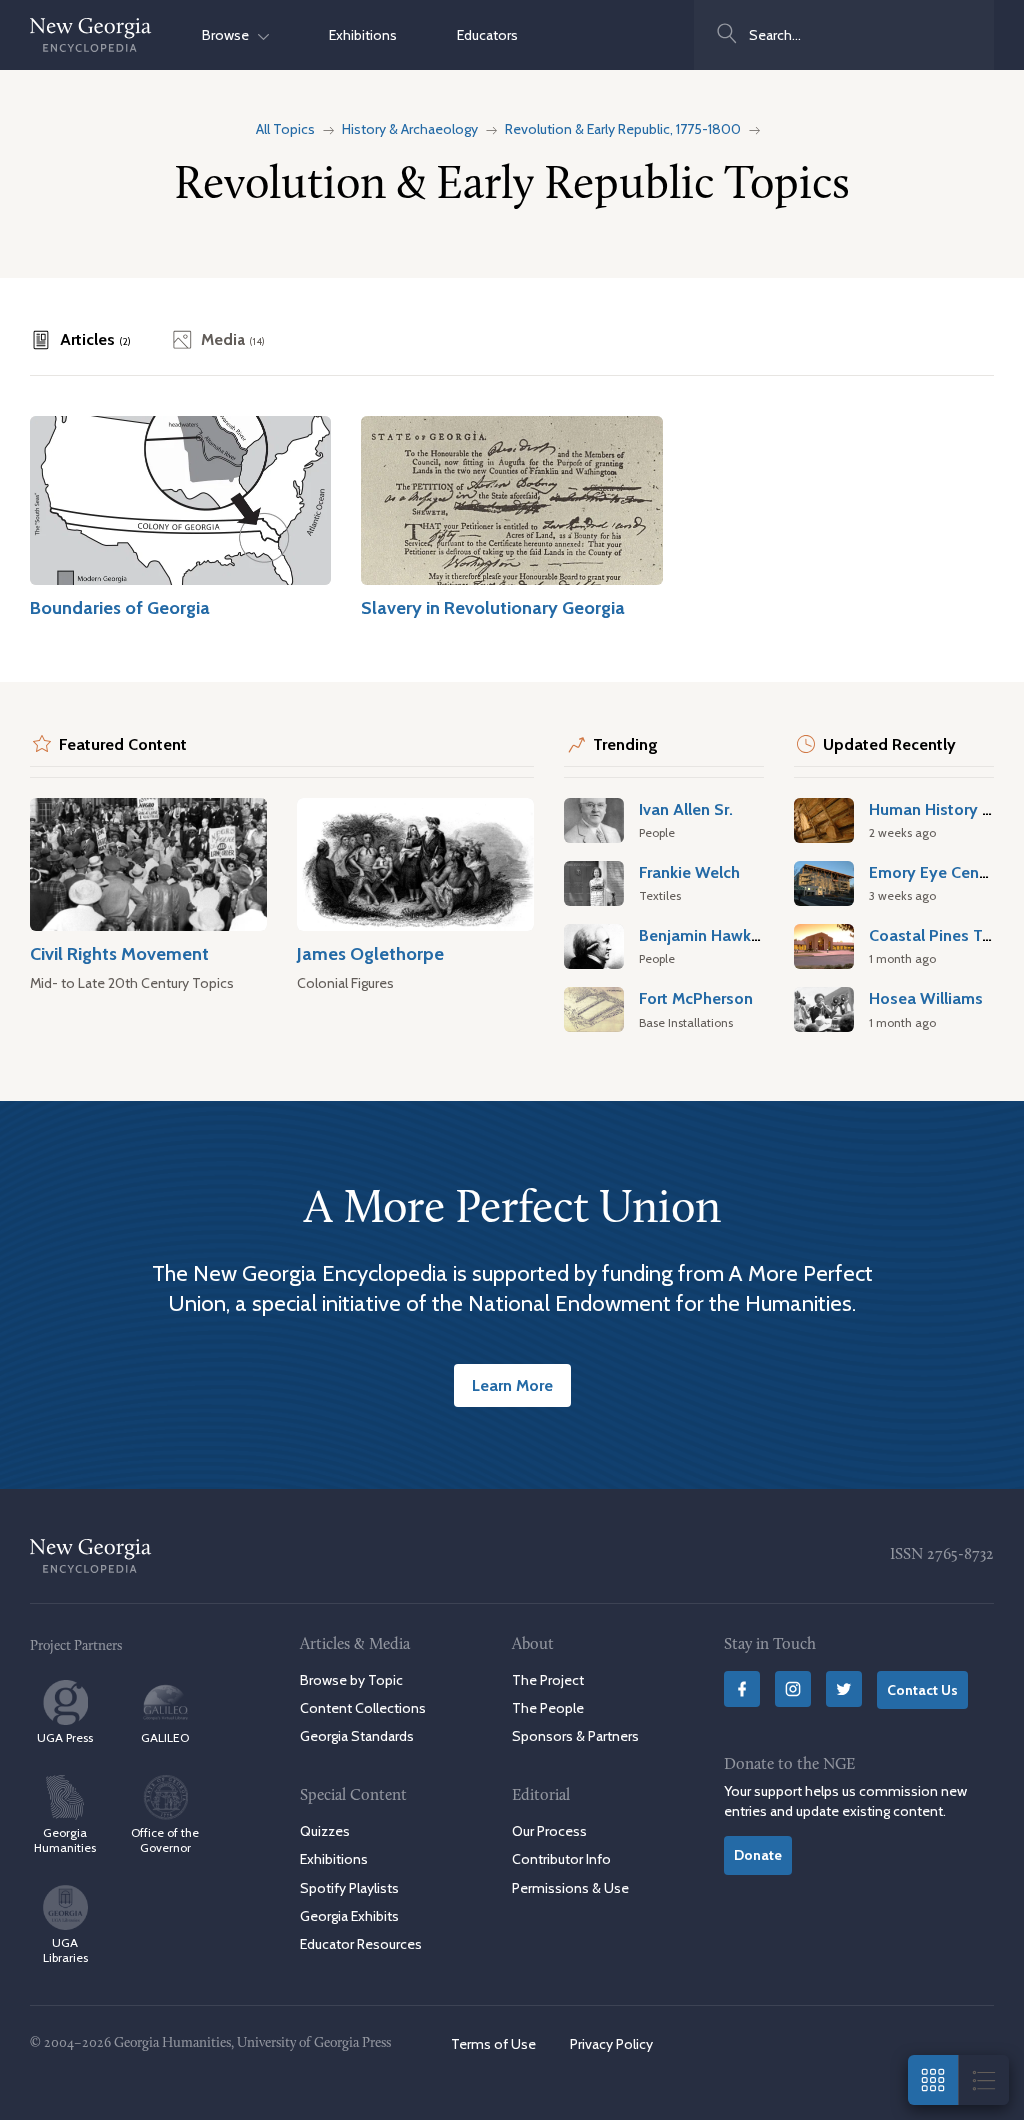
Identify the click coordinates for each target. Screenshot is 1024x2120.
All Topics (285, 129)
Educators (487, 35)
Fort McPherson (696, 998)
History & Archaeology (410, 129)
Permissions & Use (570, 1888)
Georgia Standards (357, 1736)
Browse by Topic (351, 1680)
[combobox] (844, 35)
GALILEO (165, 1737)
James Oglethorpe (370, 953)
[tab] (80, 340)
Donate (758, 1855)
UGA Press (65, 1737)
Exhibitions (363, 35)
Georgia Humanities (65, 1840)
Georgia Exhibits (349, 1916)
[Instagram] (793, 1689)
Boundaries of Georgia (120, 607)
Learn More (512, 1385)
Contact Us (922, 1690)
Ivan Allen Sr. (686, 809)
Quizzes (325, 1831)
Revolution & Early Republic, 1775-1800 (623, 129)
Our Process (549, 1831)
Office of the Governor (165, 1840)
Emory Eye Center (934, 872)
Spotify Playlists (349, 1888)
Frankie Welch (689, 872)
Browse (230, 35)
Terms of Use (493, 2044)
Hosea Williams (926, 998)
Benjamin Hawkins (705, 935)
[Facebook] (742, 1689)
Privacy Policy (611, 2044)
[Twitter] (844, 1689)
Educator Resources (361, 1944)
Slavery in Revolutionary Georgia (493, 607)
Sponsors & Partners (575, 1736)
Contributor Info (561, 1859)
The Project (548, 1680)
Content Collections (363, 1708)
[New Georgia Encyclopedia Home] (91, 35)
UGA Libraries (65, 1950)
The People (548, 1708)
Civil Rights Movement (119, 953)
